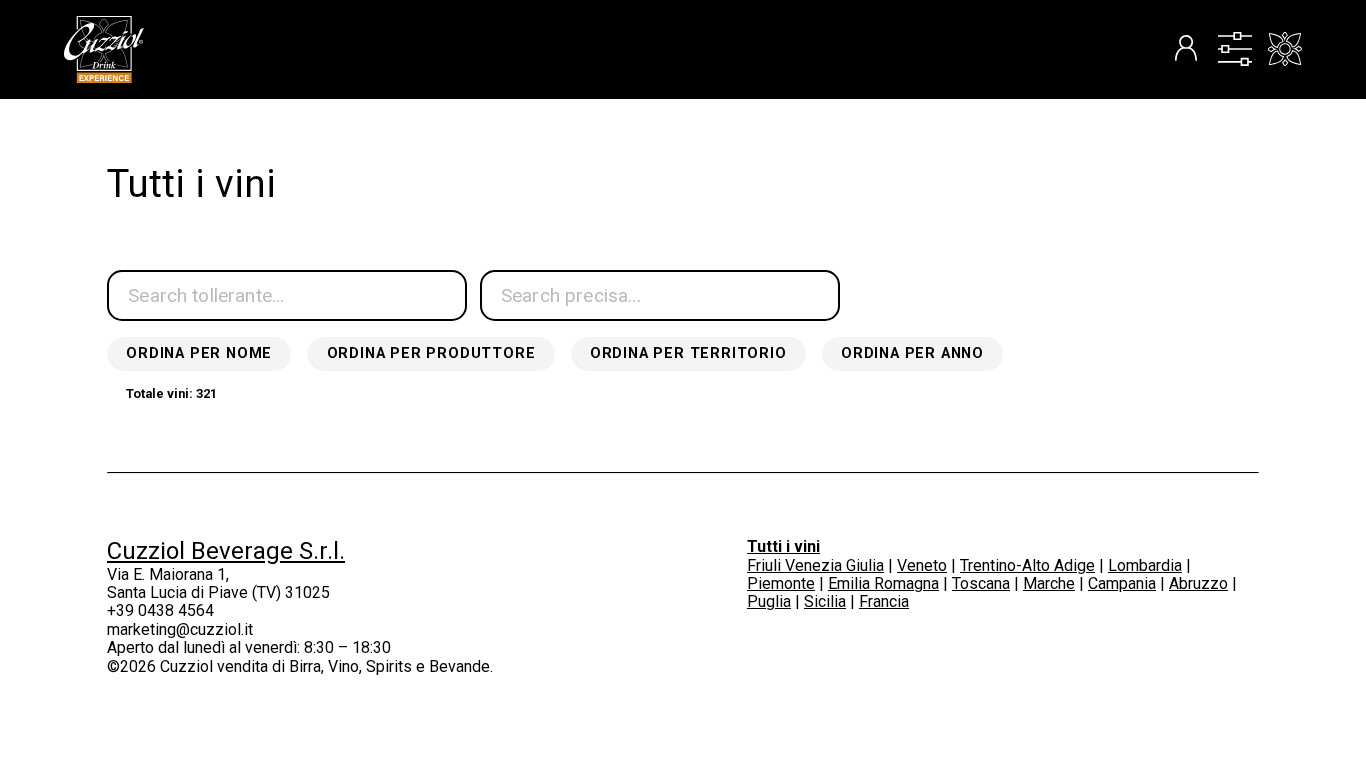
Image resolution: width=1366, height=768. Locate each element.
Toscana (981, 583)
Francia (884, 601)
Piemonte (781, 583)
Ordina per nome (199, 353)
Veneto (922, 565)
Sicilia (825, 601)
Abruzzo (1198, 583)
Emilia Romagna (883, 583)
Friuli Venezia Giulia (815, 565)
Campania (1122, 583)
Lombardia (1145, 565)
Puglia (769, 601)
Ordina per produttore (431, 353)
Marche (1049, 583)
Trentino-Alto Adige (1027, 565)
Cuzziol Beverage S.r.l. (226, 551)
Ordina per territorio (688, 353)
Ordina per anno (912, 353)
